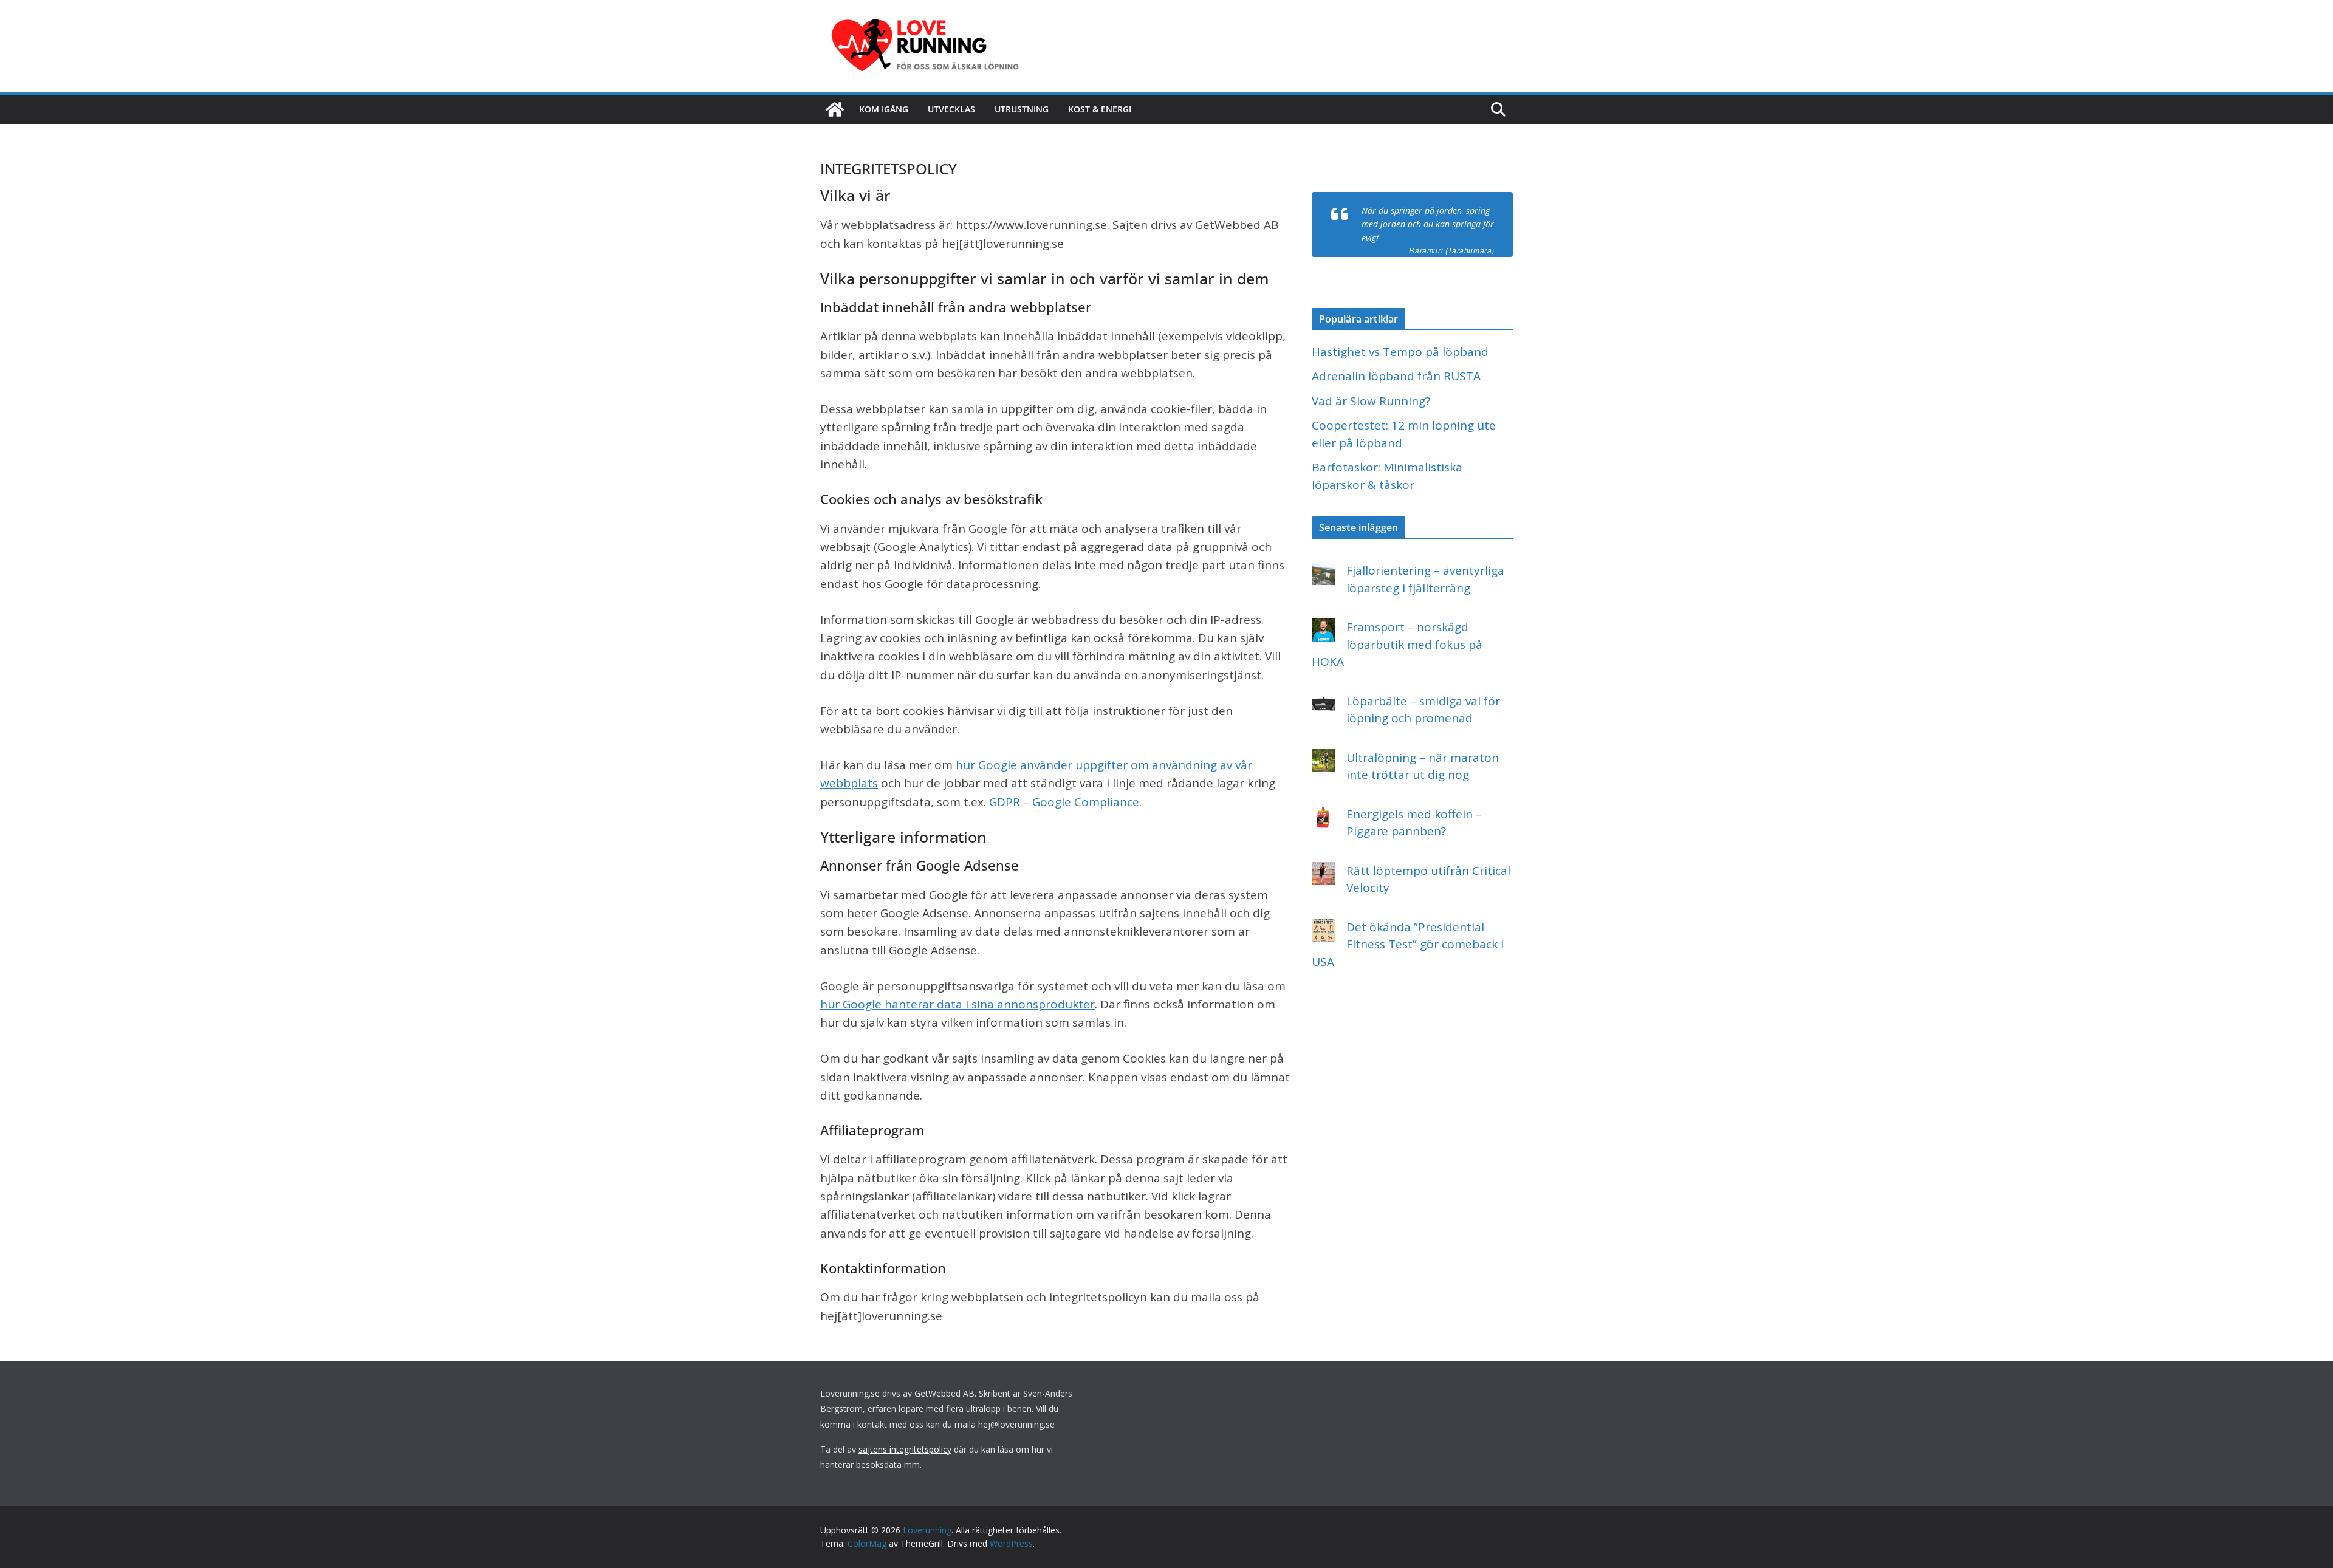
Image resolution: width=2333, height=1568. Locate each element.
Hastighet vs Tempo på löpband (1400, 352)
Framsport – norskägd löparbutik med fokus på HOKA (1397, 644)
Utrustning (1022, 109)
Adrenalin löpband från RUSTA (1396, 376)
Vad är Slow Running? (1371, 401)
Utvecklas (951, 109)
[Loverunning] (835, 109)
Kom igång (884, 109)
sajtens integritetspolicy (905, 1449)
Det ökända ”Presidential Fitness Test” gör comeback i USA (1408, 944)
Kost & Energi (1100, 109)
